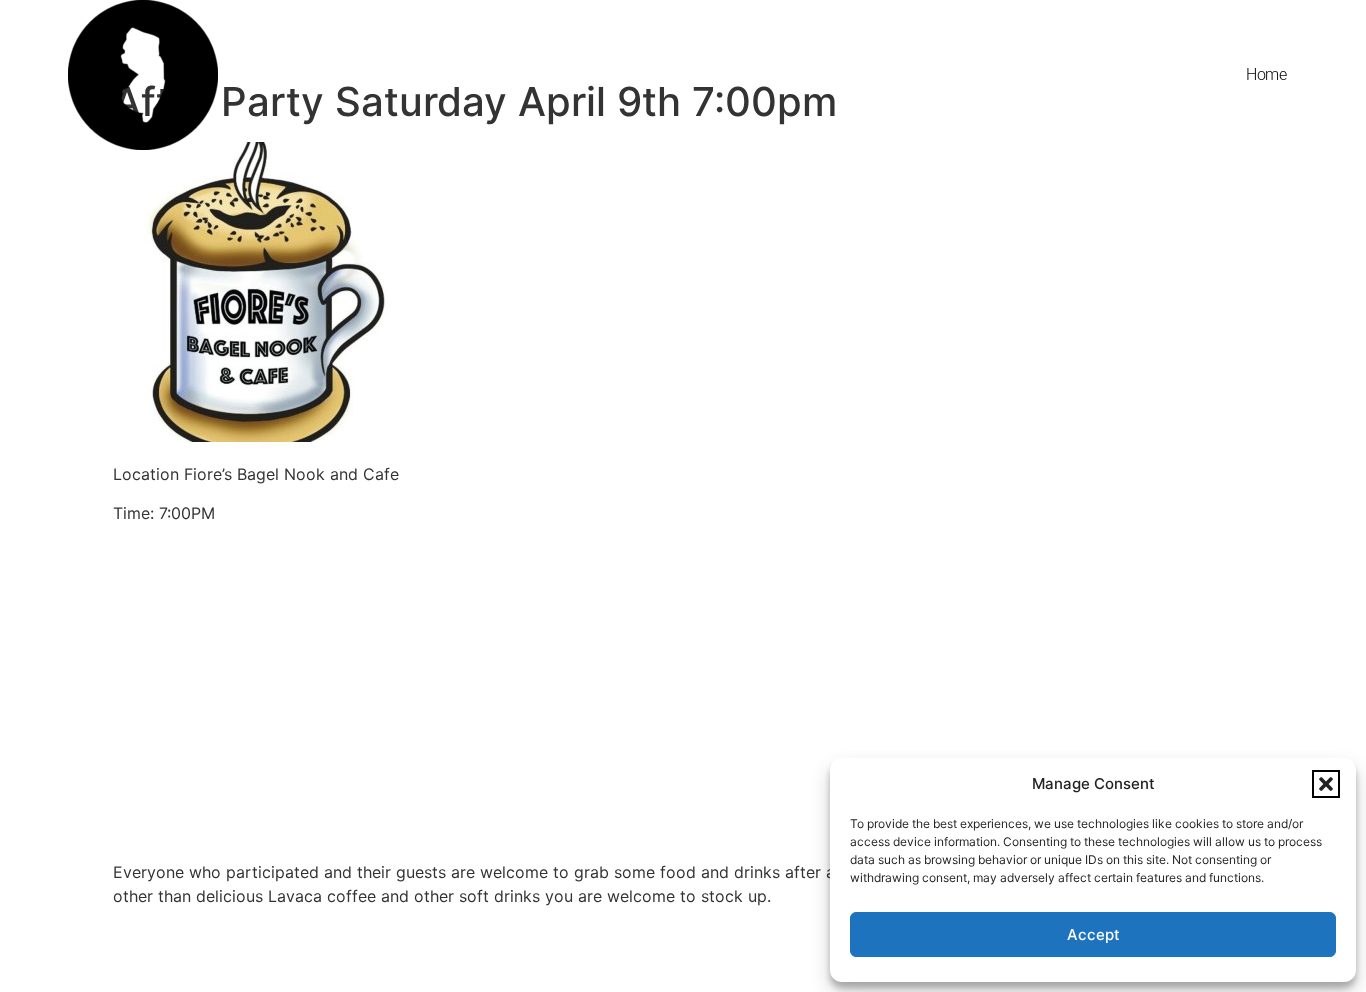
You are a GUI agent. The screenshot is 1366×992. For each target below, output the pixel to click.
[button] (1326, 784)
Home (1266, 74)
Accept (1093, 934)
